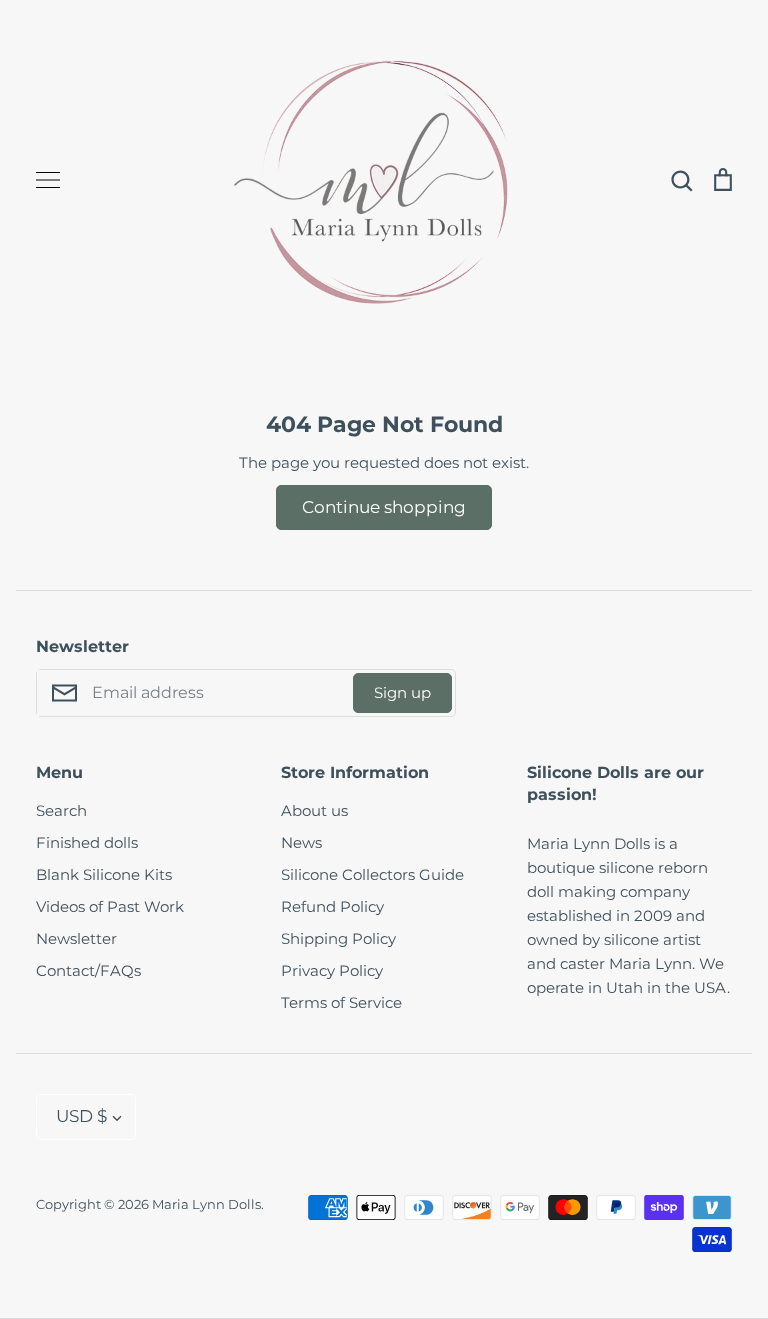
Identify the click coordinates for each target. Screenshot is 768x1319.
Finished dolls (87, 842)
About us (314, 810)
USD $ (81, 1116)
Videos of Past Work (110, 906)
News (301, 842)
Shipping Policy (338, 938)
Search (61, 810)
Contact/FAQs (88, 970)
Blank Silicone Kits (104, 874)
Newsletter (76, 938)
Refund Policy (332, 906)
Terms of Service (341, 1002)
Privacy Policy (332, 970)
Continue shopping (384, 507)
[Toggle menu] (48, 180)
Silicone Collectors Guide (372, 874)
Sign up (402, 692)
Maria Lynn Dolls (206, 1204)
